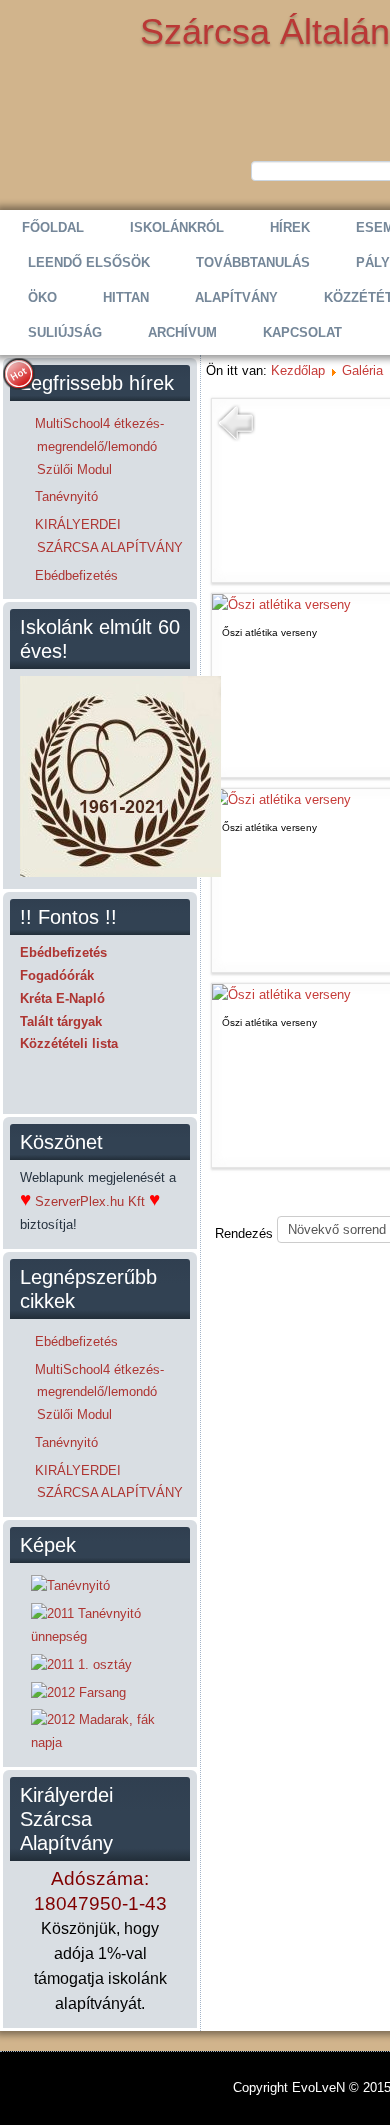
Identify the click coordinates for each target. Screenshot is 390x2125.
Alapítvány (236, 297)
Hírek (290, 227)
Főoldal (53, 227)
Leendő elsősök (89, 262)
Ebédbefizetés (63, 952)
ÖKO (42, 297)
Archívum (182, 332)
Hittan (126, 297)
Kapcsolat (302, 332)
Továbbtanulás (253, 262)
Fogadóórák (57, 975)
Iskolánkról (177, 227)
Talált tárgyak (61, 1021)
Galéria (362, 370)
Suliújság (65, 332)
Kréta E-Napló (62, 998)
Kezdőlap (298, 370)
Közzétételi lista (69, 1043)
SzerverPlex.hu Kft (90, 1201)
